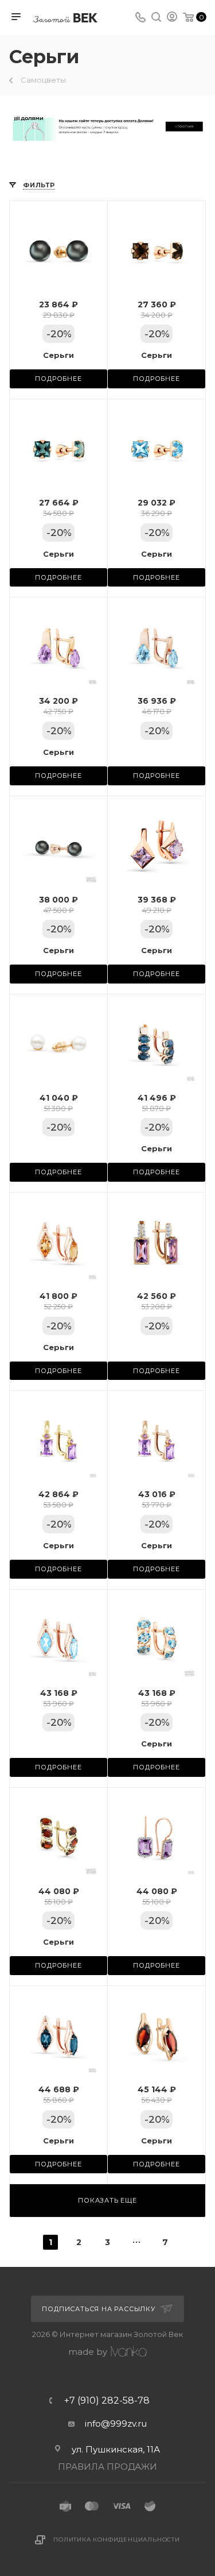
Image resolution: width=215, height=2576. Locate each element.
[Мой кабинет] (172, 18)
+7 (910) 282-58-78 (107, 2401)
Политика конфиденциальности (117, 2540)
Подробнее (58, 379)
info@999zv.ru (116, 2423)
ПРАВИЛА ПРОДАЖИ (107, 2467)
